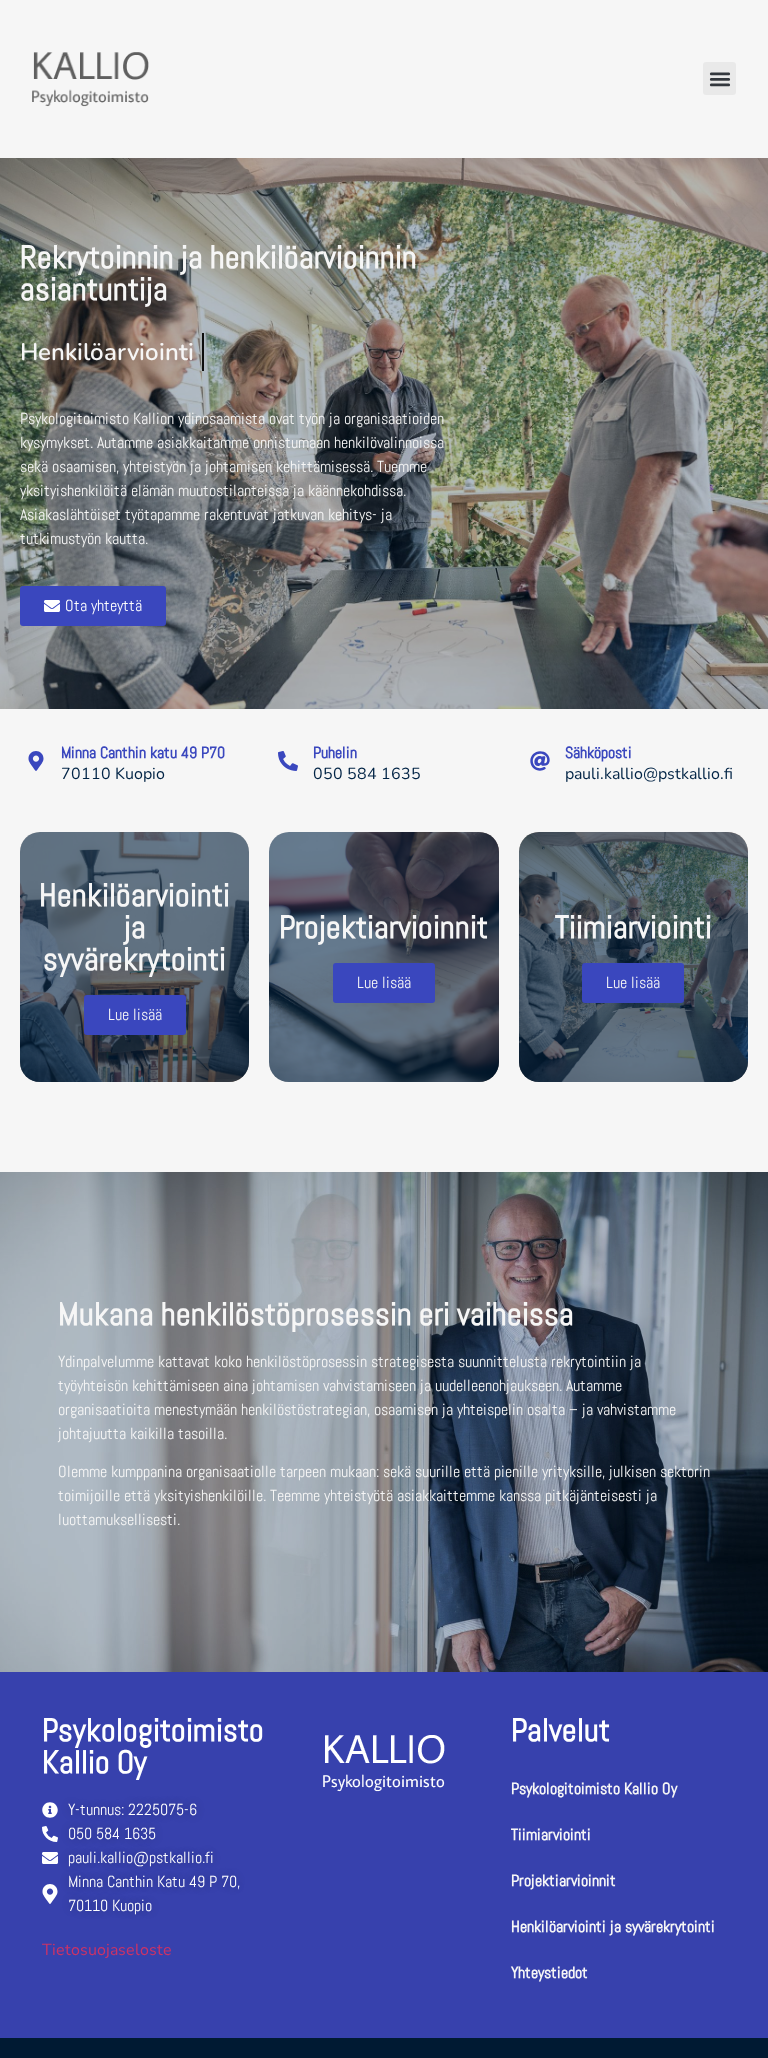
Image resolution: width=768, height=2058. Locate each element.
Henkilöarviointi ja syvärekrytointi (613, 1926)
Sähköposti (598, 752)
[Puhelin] (288, 761)
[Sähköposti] (540, 761)
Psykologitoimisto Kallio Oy (594, 1788)
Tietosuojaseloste (107, 1950)
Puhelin (335, 752)
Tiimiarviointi (551, 1834)
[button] (719, 78)
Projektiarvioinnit (563, 1880)
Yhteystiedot (549, 1972)
